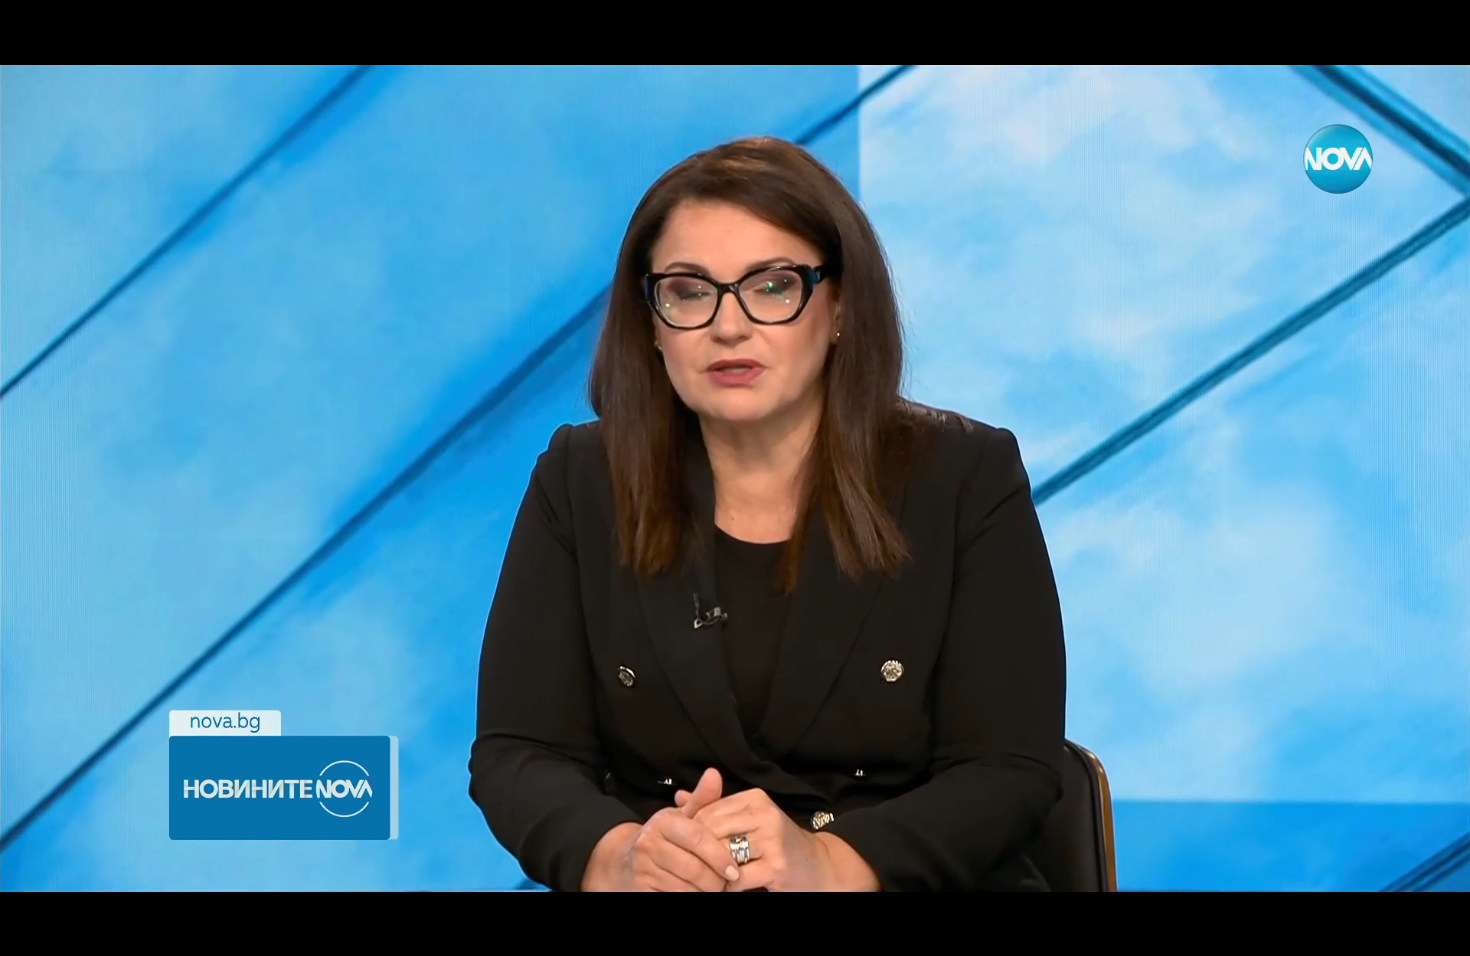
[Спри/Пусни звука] (75, 930)
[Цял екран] (1391, 930)
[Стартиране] (33, 930)
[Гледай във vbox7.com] (1433, 930)
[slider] (131, 902)
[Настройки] (1431, 35)
